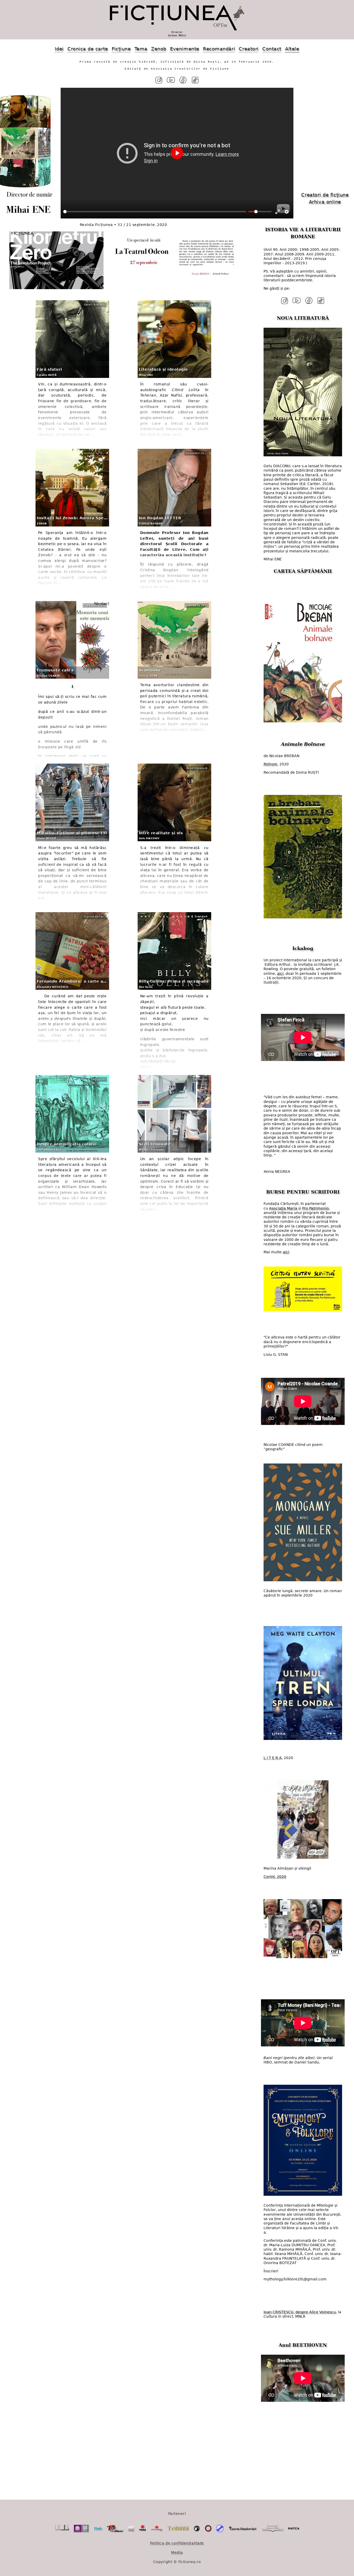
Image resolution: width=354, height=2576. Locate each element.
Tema (141, 49)
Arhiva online (325, 202)
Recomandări (219, 49)
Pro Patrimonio (316, 1208)
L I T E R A (273, 1758)
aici (280, 974)
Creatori (249, 49)
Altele (292, 49)
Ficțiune (121, 49)
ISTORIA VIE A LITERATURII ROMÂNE (303, 233)
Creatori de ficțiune (325, 195)
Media (177, 2552)
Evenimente (185, 49)
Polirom (270, 764)
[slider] (155, 212)
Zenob (159, 49)
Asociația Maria (283, 1208)
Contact (272, 49)
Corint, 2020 (275, 1877)
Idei (59, 49)
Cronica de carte (88, 49)
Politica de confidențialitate (177, 2543)
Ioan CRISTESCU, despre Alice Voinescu (300, 2312)
